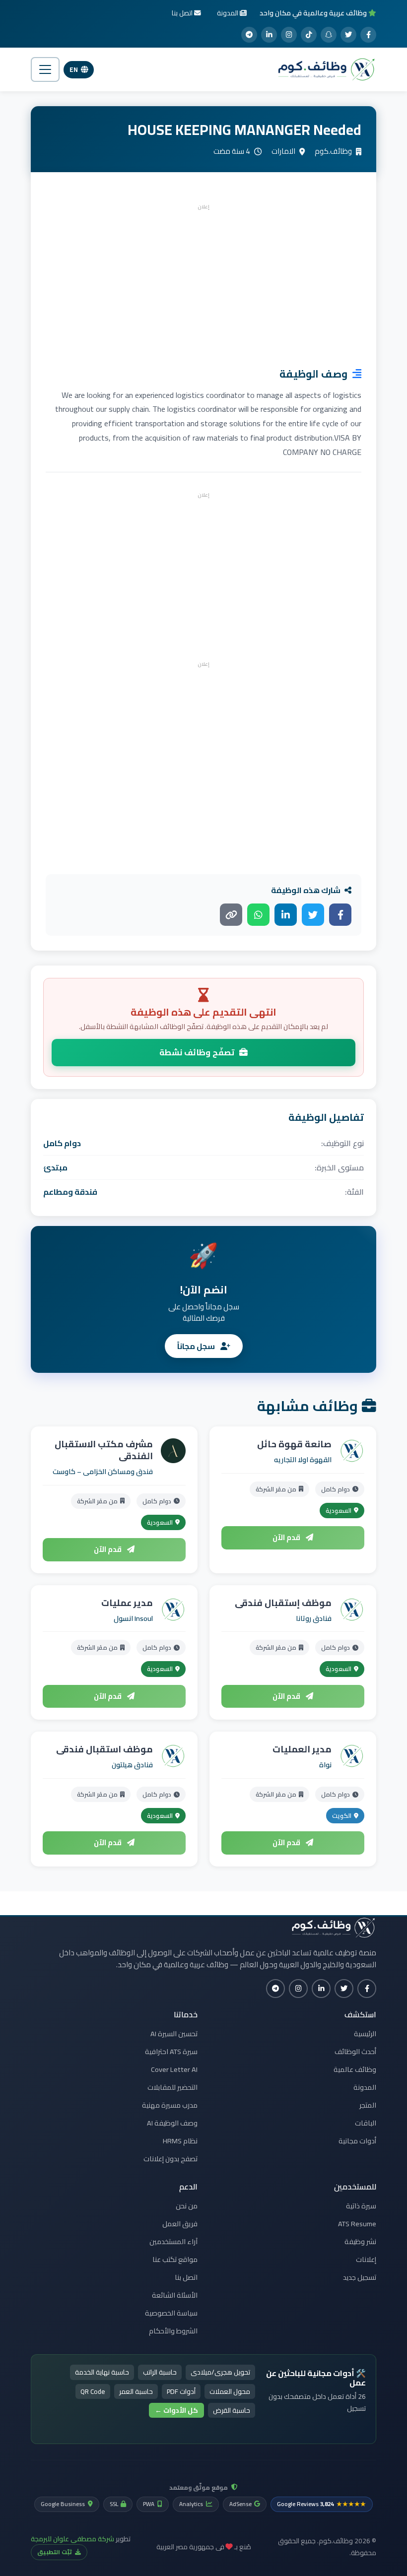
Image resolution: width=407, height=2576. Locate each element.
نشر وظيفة (360, 2242)
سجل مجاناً (197, 1346)
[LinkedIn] (269, 35)
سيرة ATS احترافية (171, 2052)
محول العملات (230, 2391)
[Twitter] (348, 35)
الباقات (366, 2123)
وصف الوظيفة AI (172, 2123)
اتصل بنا (186, 2277)
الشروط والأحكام (173, 2331)
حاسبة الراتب (160, 2372)
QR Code (93, 2391)
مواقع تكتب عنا (175, 2259)
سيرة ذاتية (361, 2206)
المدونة (365, 2087)
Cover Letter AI (174, 2069)
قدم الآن (287, 1537)
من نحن (187, 2206)
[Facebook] (368, 35)
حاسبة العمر (136, 2391)
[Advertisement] (203, 283)
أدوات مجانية (357, 2141)
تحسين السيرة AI (174, 2034)
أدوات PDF (181, 2391)
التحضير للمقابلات (172, 2087)
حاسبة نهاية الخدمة (102, 2372)
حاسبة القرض (232, 2410)
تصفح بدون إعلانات (170, 2159)
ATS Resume (357, 2224)
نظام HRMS (180, 2141)
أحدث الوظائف (355, 2052)
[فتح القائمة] (45, 69)
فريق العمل (180, 2224)
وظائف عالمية (355, 2069)
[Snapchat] (329, 35)
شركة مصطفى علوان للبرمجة (72, 2539)
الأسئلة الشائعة (175, 2295)
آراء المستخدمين (173, 2242)
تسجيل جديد (360, 2277)
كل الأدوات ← (176, 2410)
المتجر (368, 2105)
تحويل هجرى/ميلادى (220, 2372)
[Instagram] (289, 35)
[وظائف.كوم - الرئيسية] (324, 69)
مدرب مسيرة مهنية (170, 2105)
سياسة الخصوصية (171, 2313)
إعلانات (366, 2259)
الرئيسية (365, 2034)
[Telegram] (249, 35)
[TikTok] (309, 35)
